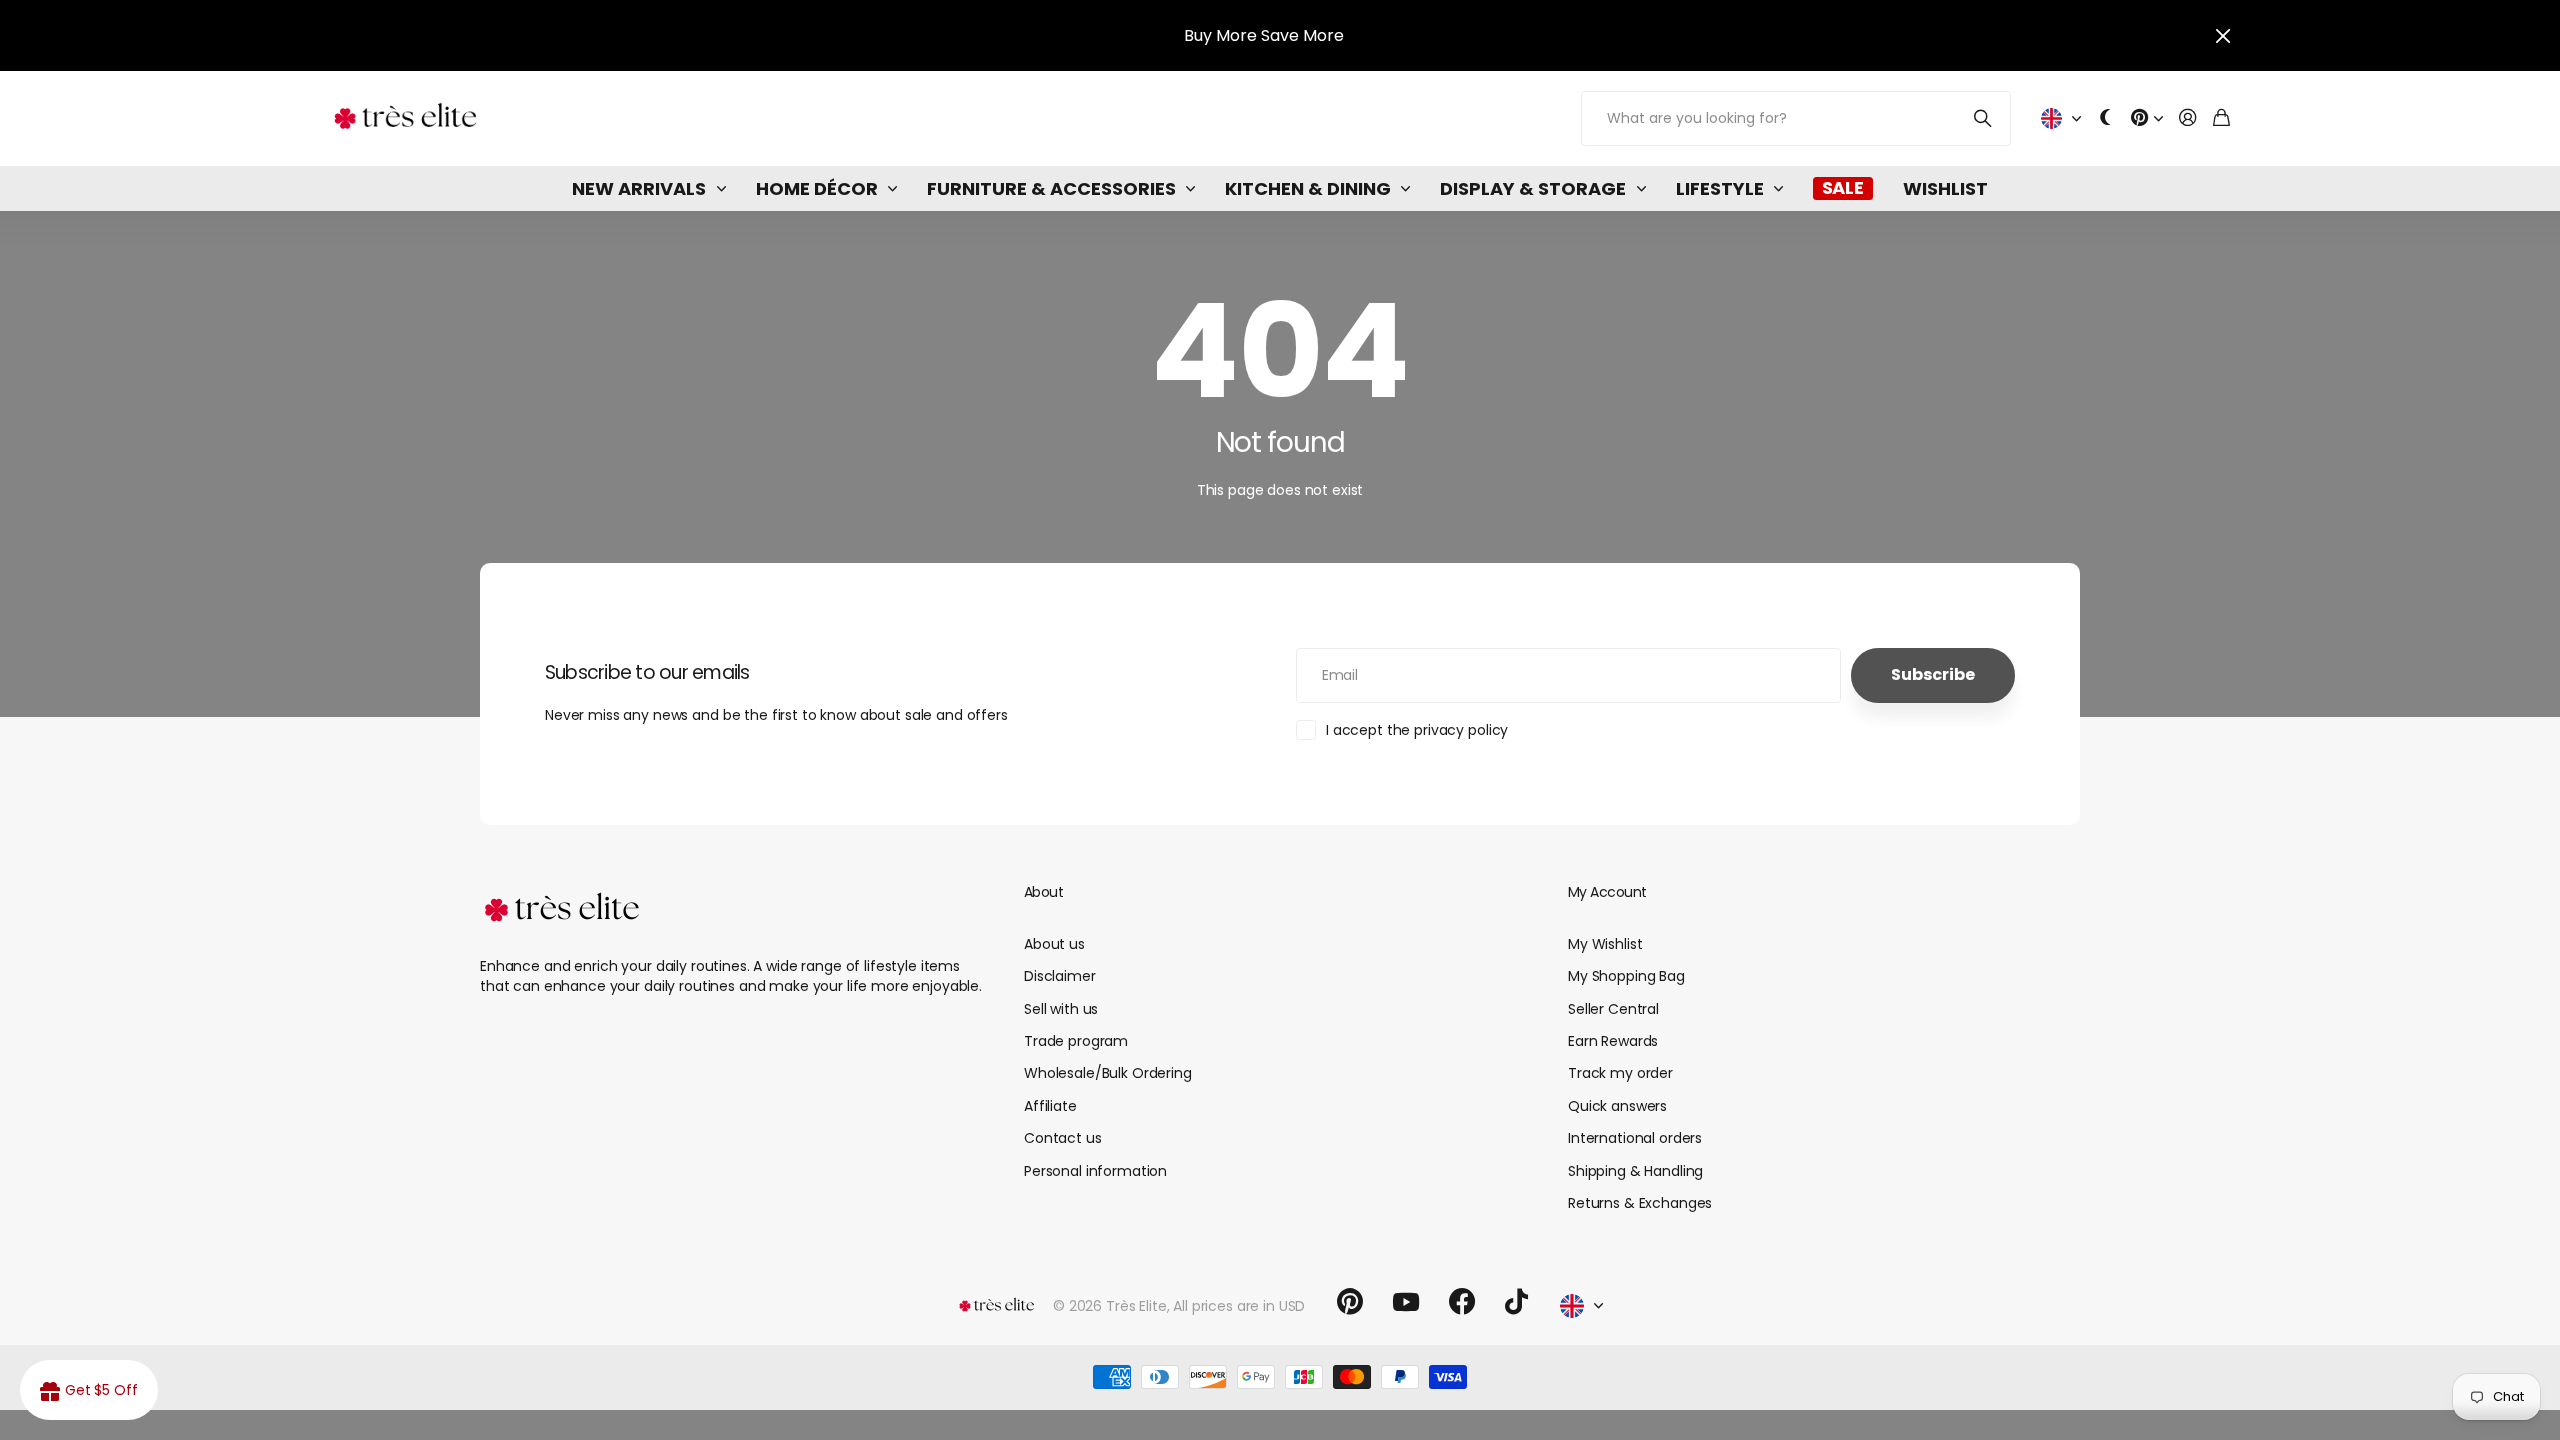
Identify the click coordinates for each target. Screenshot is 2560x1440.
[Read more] (2147, 118)
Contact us (1063, 1138)
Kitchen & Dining (1308, 188)
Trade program (1076, 1041)
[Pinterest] (1350, 1302)
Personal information (1095, 1171)
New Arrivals (639, 188)
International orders (1635, 1138)
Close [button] (2223, 35)
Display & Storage (1533, 188)
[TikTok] (1516, 1302)
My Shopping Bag (1626, 976)
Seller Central (1613, 1009)
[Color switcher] (2106, 118)
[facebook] (1462, 1302)
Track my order (1620, 1073)
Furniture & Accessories (1051, 188)
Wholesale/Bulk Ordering (1108, 1073)
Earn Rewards (1613, 1041)
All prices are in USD (1239, 1306)
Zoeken (1983, 118)
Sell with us (1061, 1009)
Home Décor (817, 188)
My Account (1607, 892)
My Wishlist (1605, 944)
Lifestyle (1720, 188)
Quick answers (1617, 1106)
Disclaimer (1060, 976)
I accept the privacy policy (1417, 730)
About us (1054, 944)
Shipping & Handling (1635, 1171)
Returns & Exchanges (1640, 1203)
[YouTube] (1406, 1302)
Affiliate (1050, 1106)
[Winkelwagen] (2221, 118)
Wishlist (1945, 188)
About (1043, 892)
